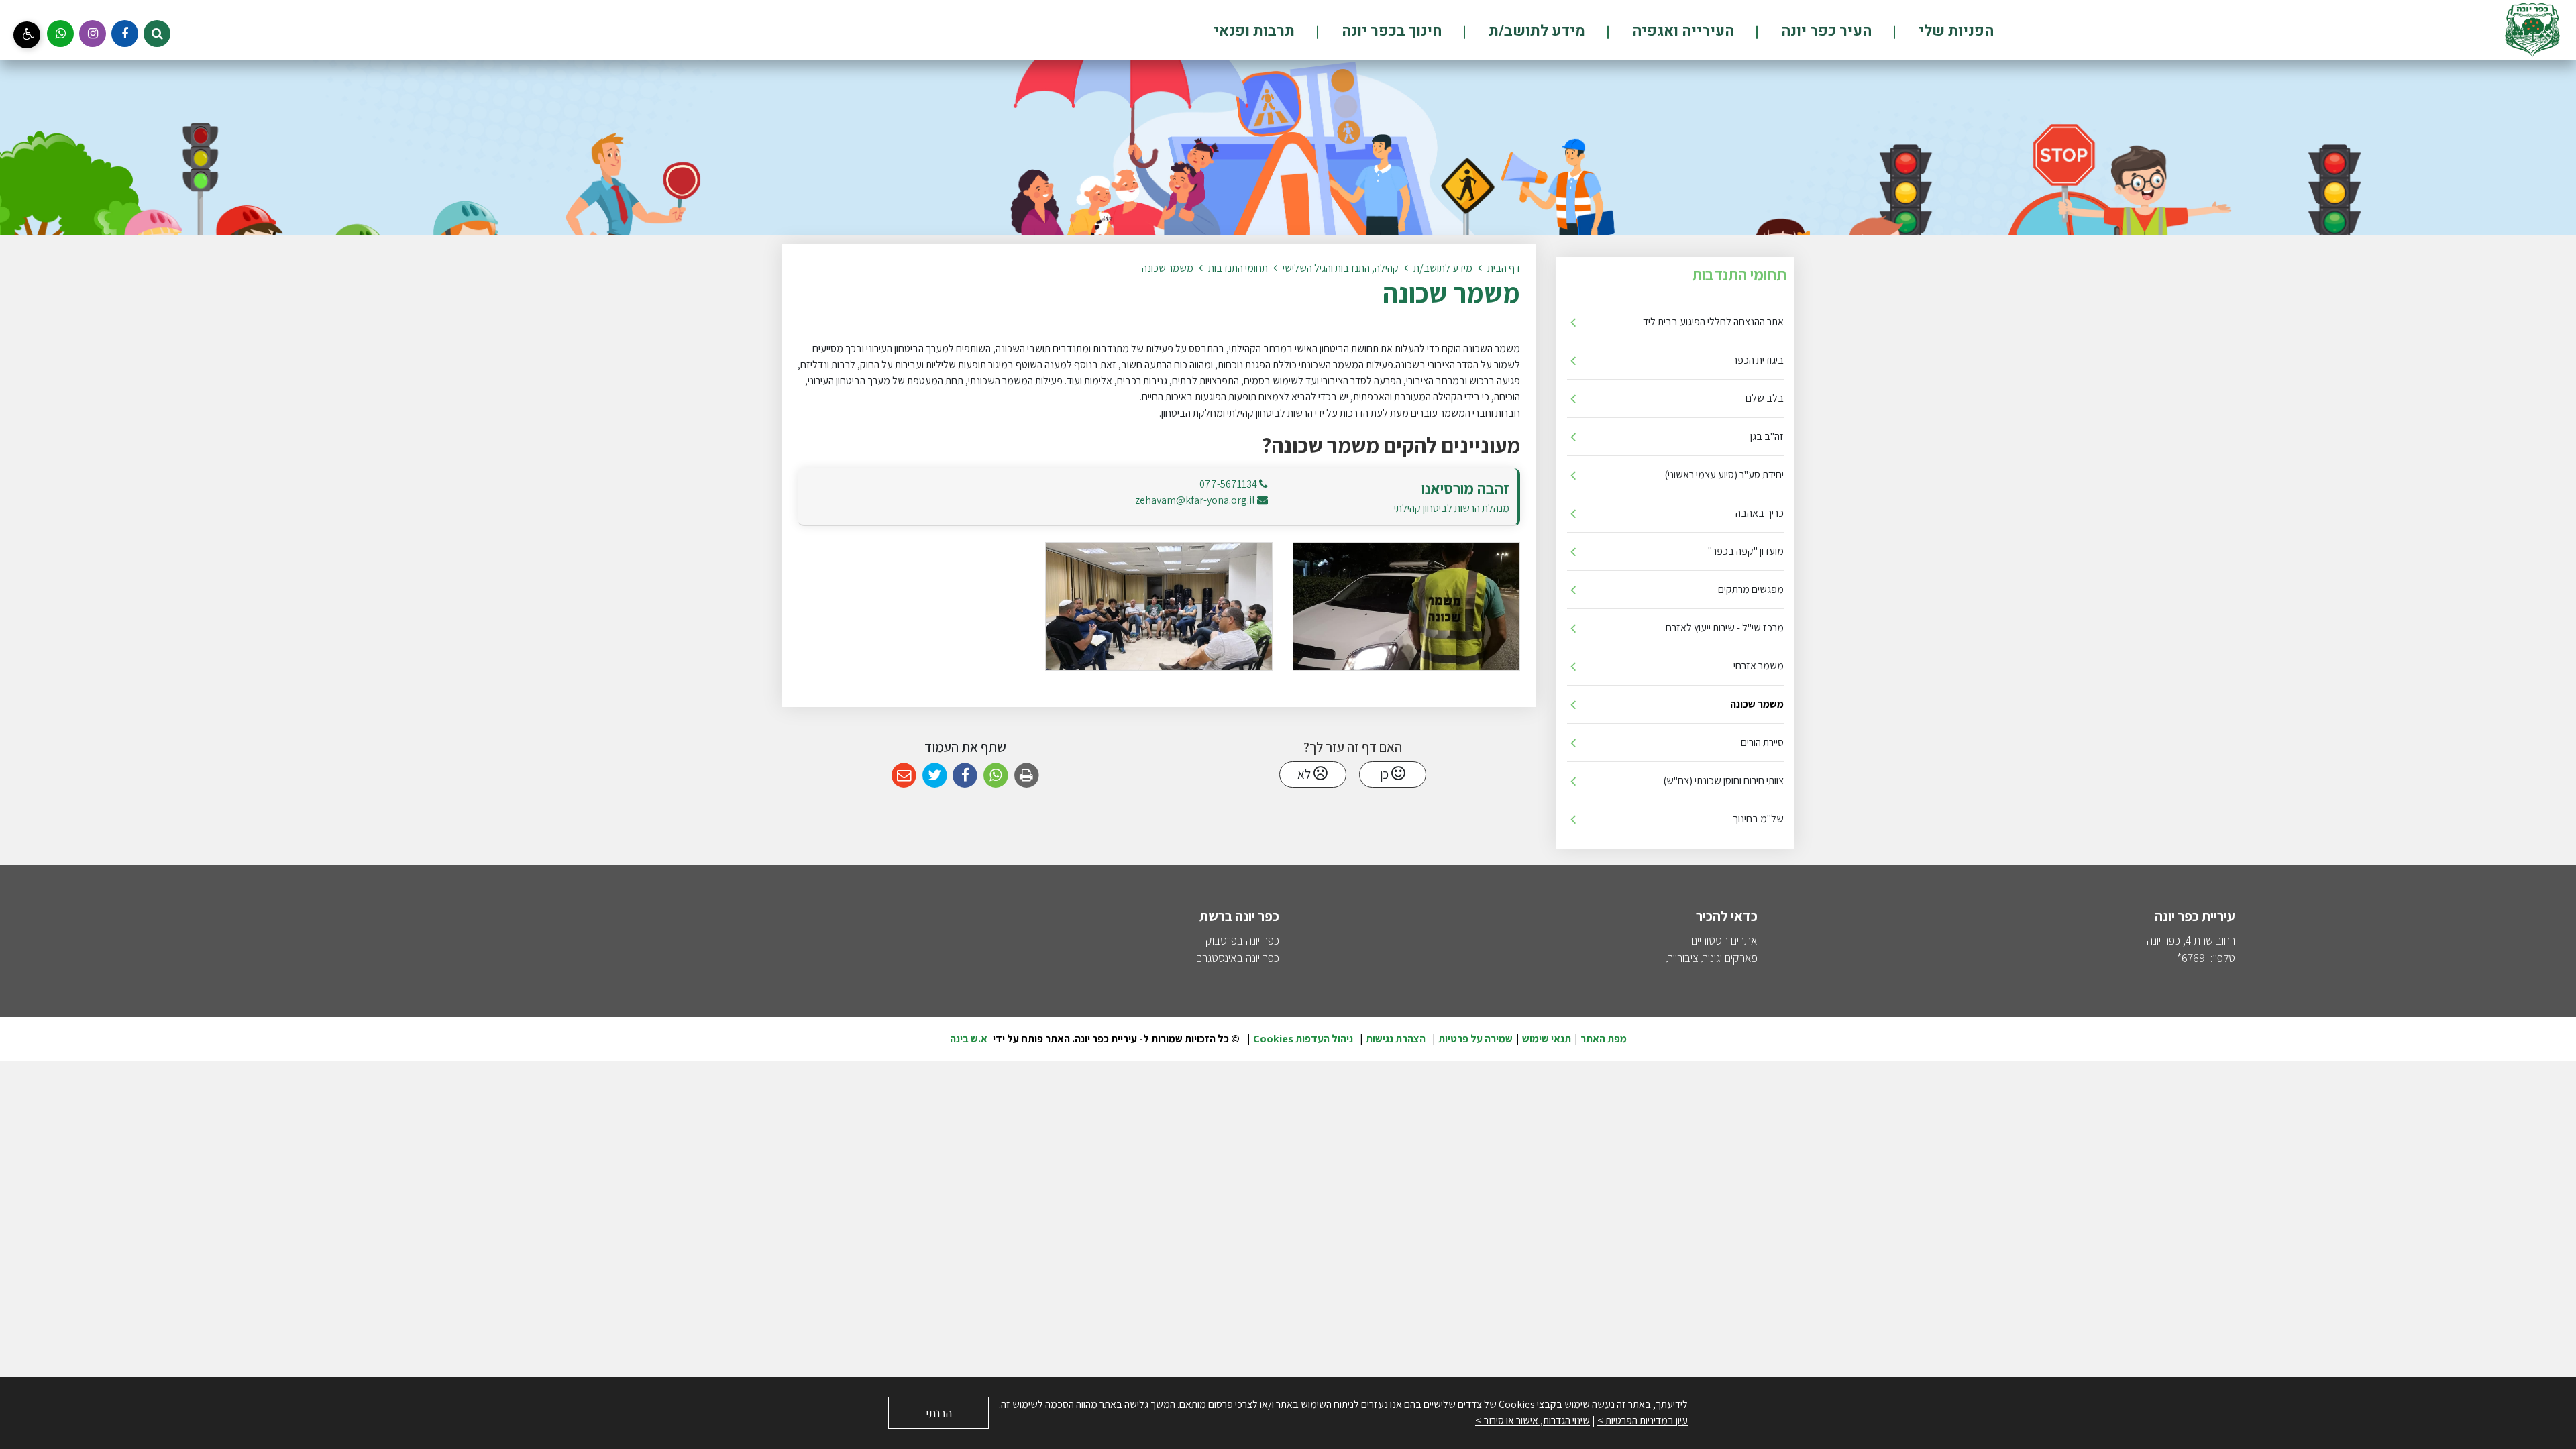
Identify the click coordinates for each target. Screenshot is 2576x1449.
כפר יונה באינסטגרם (1238, 958)
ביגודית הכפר (1758, 360)
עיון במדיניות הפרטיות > (1643, 1420)
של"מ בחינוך (1758, 819)
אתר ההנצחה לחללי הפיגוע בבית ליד (1713, 322)
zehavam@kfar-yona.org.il (1195, 500)
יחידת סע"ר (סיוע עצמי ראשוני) (1724, 475)
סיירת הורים (1762, 742)
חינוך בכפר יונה (1390, 31)
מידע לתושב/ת (1535, 31)
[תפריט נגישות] (27, 35)
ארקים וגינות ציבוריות (1709, 958)
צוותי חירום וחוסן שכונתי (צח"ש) (1723, 781)
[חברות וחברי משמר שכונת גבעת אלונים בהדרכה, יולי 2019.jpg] (1159, 606)
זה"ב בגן (1767, 436)
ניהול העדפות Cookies (1303, 1039)
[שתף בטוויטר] (935, 776)
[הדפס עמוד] (1027, 776)
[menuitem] (1934, 31)
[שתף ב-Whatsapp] (996, 776)
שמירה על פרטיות (1475, 1039)
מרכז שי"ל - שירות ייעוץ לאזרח (1725, 628)
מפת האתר (1604, 1039)
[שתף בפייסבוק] (965, 776)
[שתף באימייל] (904, 776)
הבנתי (939, 1413)
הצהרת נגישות (1396, 1039)
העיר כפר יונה (1825, 31)
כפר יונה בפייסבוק (1242, 940)
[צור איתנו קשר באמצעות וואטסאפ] (60, 34)
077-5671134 (1228, 484)
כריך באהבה (1760, 513)
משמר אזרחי (1759, 666)
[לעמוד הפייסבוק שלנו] (125, 34)
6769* (2191, 958)
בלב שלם (1765, 398)
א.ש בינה (969, 1039)
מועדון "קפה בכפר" (1746, 551)
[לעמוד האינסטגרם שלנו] (93, 34)
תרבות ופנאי (1254, 31)
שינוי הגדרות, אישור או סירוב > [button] (1533, 1420)
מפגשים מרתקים (1751, 589)
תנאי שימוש (1547, 1039)
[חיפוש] (157, 34)
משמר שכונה (1757, 704)
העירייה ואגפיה (1681, 31)
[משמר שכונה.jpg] (1406, 606)
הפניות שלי (1954, 31)
